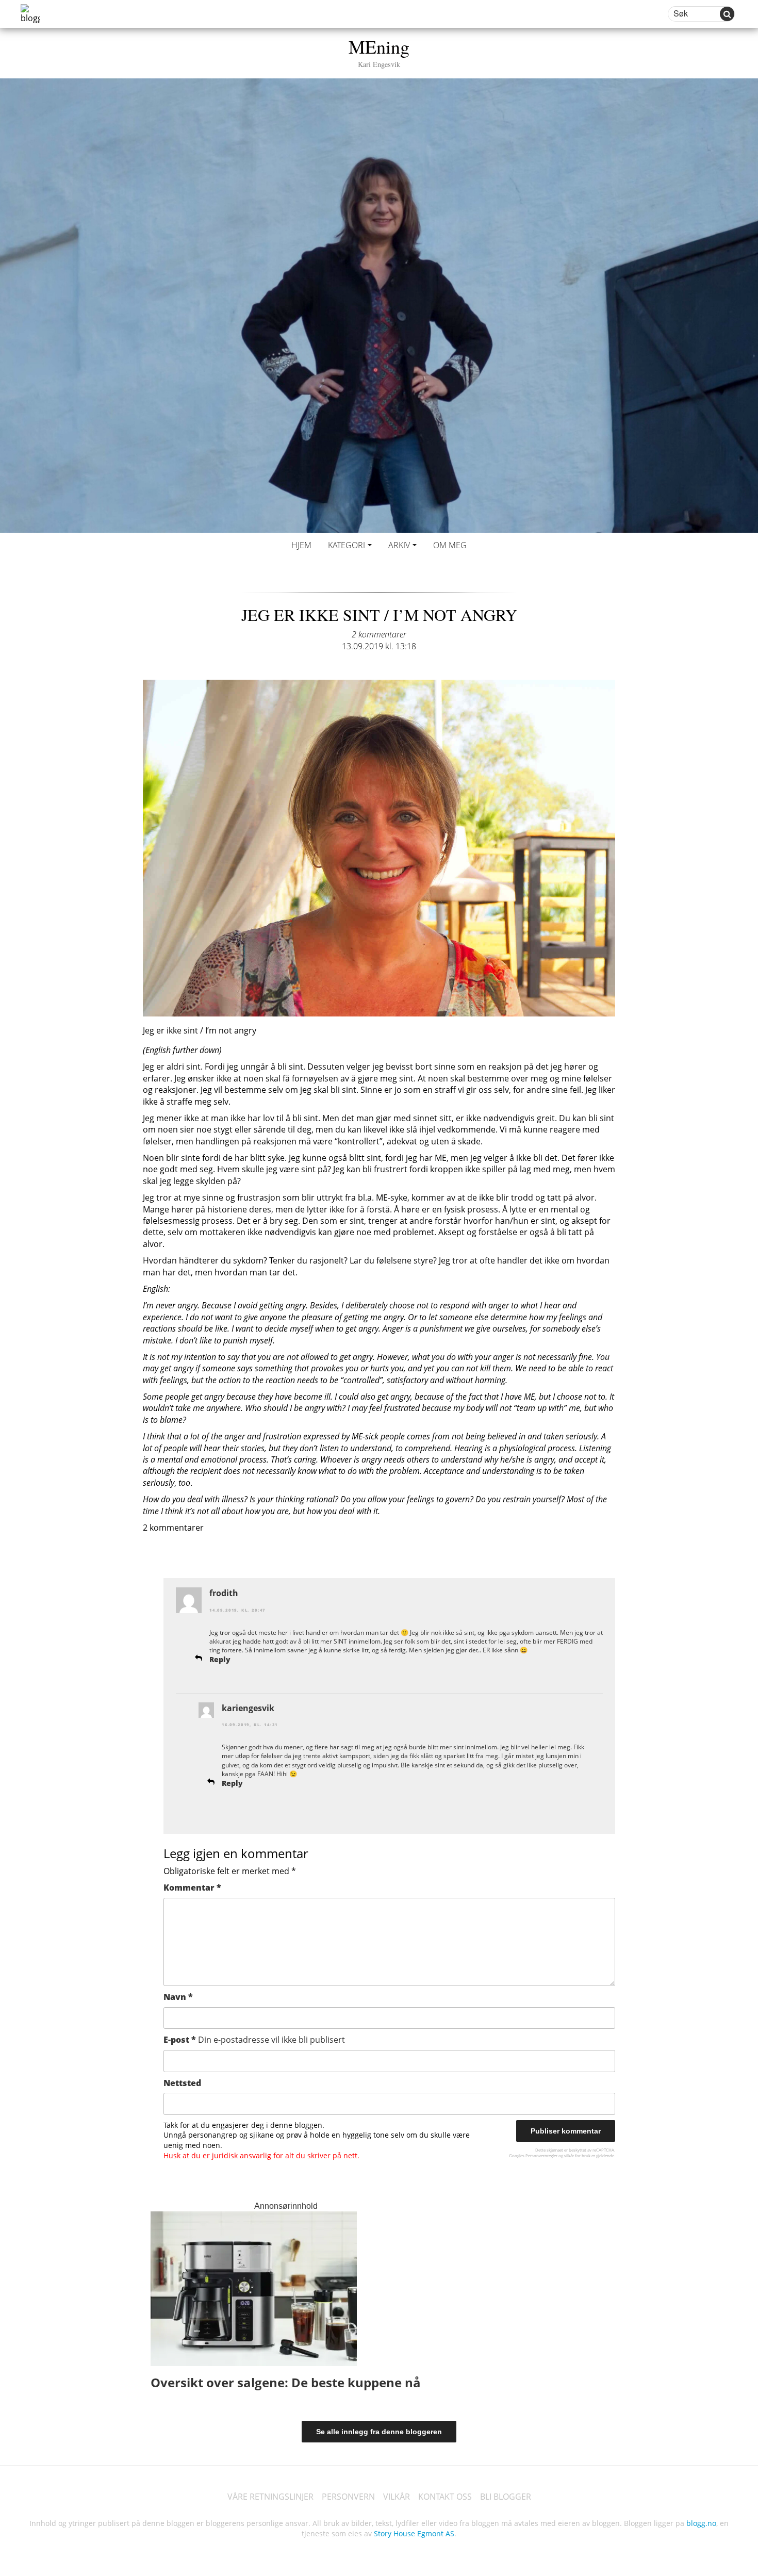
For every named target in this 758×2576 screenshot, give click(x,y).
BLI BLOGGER (506, 2497)
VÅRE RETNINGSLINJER (270, 2497)
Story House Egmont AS (414, 2533)
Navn (178, 1997)
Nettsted (182, 2083)
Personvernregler (541, 2155)
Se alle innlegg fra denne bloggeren (379, 2432)
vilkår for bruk (577, 2155)
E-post (254, 2040)
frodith (224, 1593)
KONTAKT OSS (445, 2497)
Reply (220, 1659)
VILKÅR (397, 2497)
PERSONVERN (348, 2497)
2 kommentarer (379, 634)
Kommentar (192, 1888)
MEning (379, 51)
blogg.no (701, 2523)
